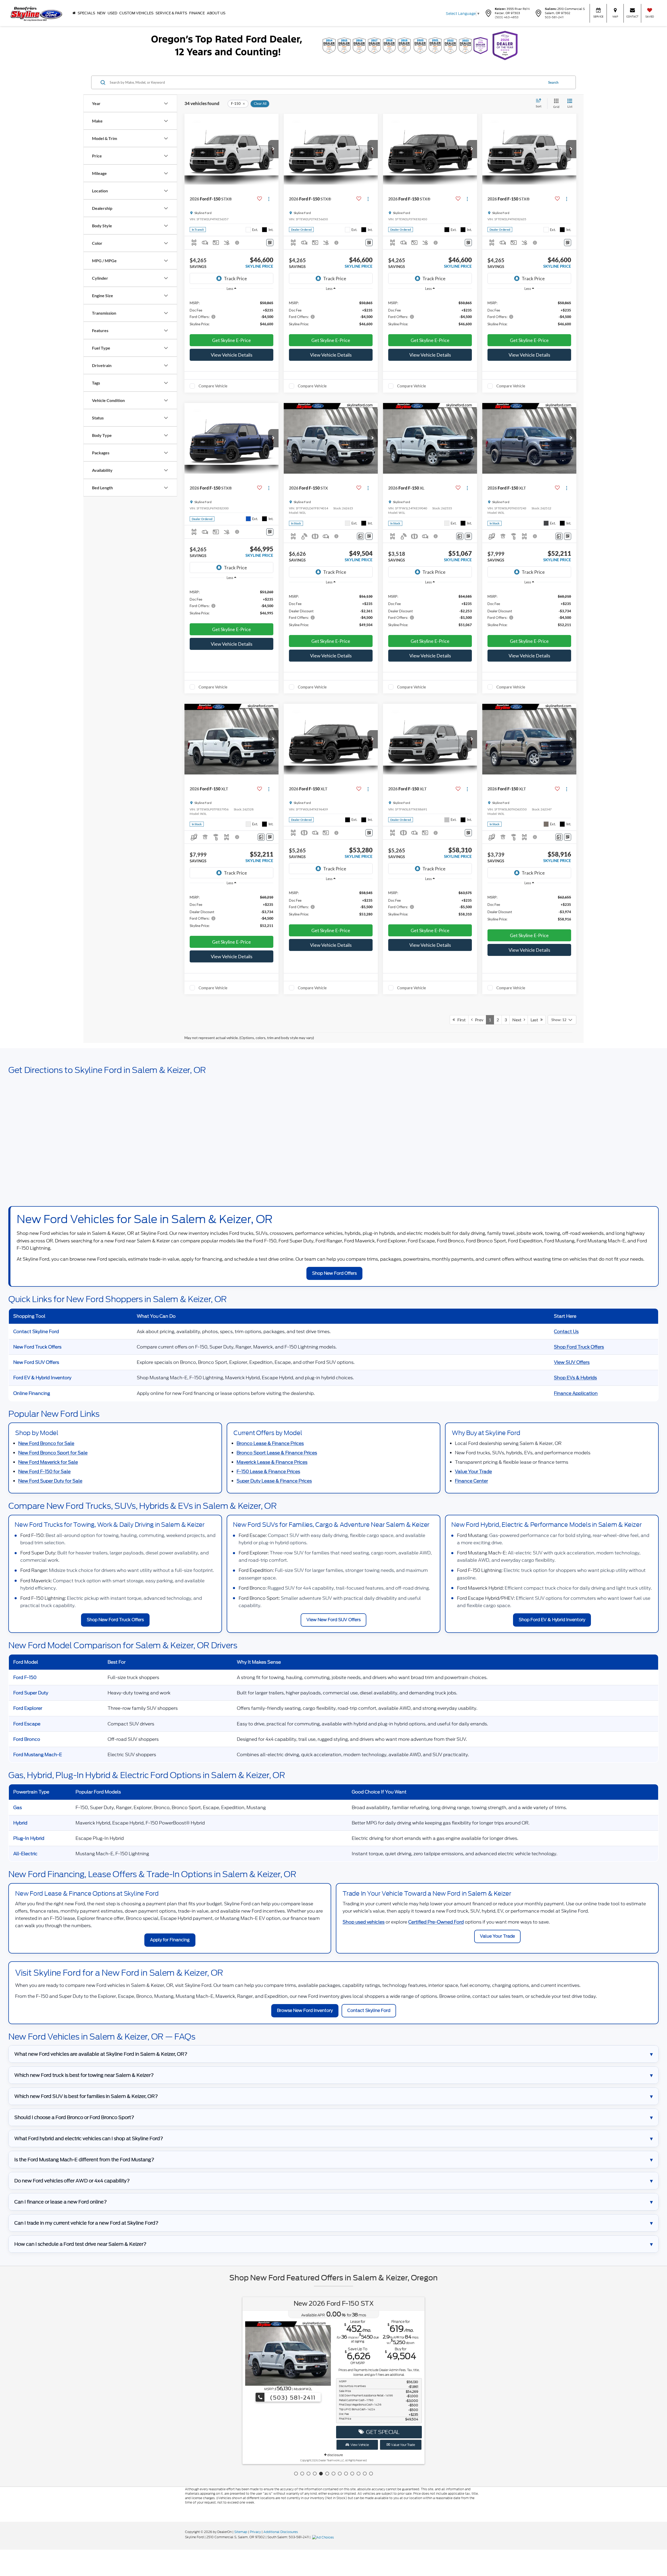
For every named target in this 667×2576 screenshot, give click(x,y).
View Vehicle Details (232, 355)
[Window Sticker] (270, 243)
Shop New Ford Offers (334, 1273)
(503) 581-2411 (292, 2398)
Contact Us (566, 1332)
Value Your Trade (473, 1472)
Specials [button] (86, 13)
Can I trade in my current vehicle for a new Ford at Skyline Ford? (86, 2223)
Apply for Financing (170, 1940)
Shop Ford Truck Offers (579, 1347)
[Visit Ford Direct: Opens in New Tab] (324, 2537)
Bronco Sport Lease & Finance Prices (277, 1453)
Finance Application (576, 1393)
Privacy (255, 2532)
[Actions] (269, 199)
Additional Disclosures (281, 2532)
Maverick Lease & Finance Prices (272, 1462)
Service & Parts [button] (171, 13)
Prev (478, 1020)
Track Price (235, 278)
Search (553, 82)
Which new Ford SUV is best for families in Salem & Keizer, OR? (86, 2096)
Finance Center (471, 1481)
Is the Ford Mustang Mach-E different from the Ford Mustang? (84, 2160)
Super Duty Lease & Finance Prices (274, 1481)
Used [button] (112, 13)
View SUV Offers (572, 1362)
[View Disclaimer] (237, 243)
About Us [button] (216, 13)
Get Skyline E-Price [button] (231, 340)
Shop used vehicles (364, 1922)
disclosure (335, 2455)
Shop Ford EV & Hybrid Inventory (552, 1620)
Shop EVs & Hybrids (575, 1378)
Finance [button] (197, 13)
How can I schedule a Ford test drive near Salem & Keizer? (80, 2244)
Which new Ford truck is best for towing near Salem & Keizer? (84, 2075)
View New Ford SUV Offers (333, 1620)
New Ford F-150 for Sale (44, 1472)
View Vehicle (359, 2445)
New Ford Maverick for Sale (48, 1462)
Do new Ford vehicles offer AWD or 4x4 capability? (72, 2181)
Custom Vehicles (136, 13)
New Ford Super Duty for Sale (50, 1481)
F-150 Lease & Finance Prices (268, 1472)
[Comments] (360, 536)
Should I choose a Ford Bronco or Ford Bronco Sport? (74, 2117)
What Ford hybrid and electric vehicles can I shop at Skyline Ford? (89, 2138)
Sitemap (241, 2532)
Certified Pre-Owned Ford (436, 1922)
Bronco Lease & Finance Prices (270, 1443)
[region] (231, 313)
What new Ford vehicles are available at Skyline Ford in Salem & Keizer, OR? (101, 2054)
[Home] (74, 13)
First (460, 1020)
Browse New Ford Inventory (305, 2010)
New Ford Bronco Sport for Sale (53, 1453)
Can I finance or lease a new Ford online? (61, 2202)
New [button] (101, 13)
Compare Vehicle (213, 386)
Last (535, 1020)
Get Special (382, 2432)
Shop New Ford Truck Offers (115, 1620)
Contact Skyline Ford (369, 2010)
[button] (273, 149)
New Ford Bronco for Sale (46, 1443)
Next (518, 1020)
